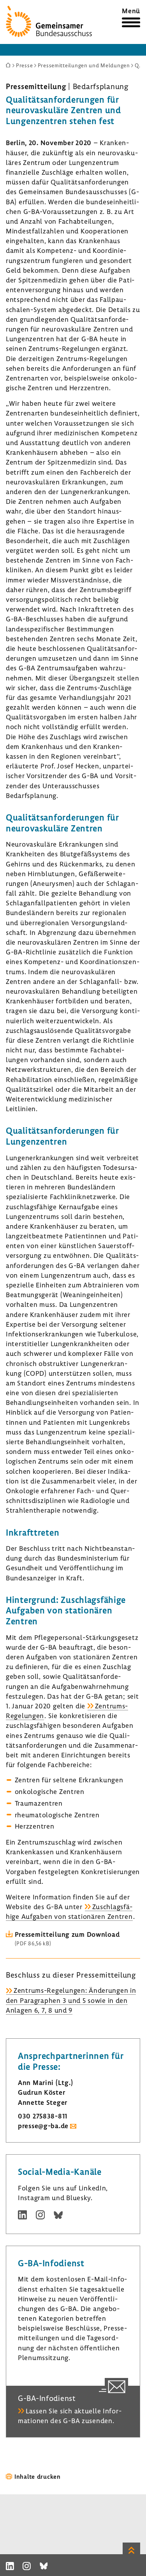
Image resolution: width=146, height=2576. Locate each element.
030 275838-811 (43, 2116)
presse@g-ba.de (43, 2126)
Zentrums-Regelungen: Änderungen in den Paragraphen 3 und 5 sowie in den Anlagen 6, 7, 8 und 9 (71, 2000)
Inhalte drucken (38, 2476)
